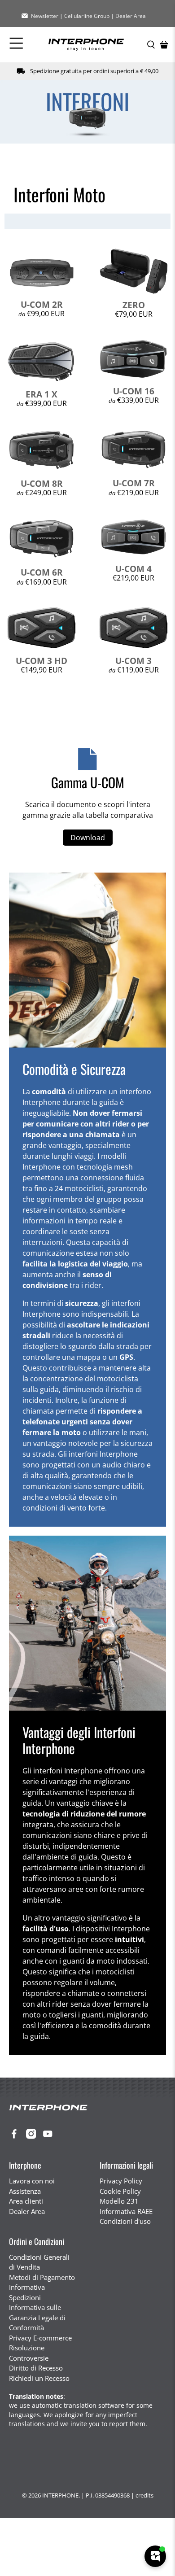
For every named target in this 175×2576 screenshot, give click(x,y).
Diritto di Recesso (36, 2368)
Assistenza (25, 2191)
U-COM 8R (42, 483)
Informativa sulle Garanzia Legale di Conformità (37, 2317)
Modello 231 (119, 2201)
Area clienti (26, 2201)
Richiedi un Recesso (39, 2378)
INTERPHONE (60, 2495)
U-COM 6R (42, 572)
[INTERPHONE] (86, 45)
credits (144, 2495)
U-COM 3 (133, 661)
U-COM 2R (42, 304)
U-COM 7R (134, 483)
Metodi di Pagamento (42, 2277)
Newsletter (45, 16)
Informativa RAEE (126, 2211)
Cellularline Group (87, 16)
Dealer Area (131, 16)
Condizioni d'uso (125, 2221)
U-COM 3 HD (42, 661)
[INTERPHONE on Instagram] (33, 2136)
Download (88, 838)
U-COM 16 (134, 391)
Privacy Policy (121, 2181)
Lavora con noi (32, 2181)
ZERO (134, 305)
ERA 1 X (42, 394)
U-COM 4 (133, 569)
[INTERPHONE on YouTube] (50, 2136)
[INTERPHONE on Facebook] (16, 2136)
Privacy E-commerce (40, 2338)
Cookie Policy (120, 2191)
